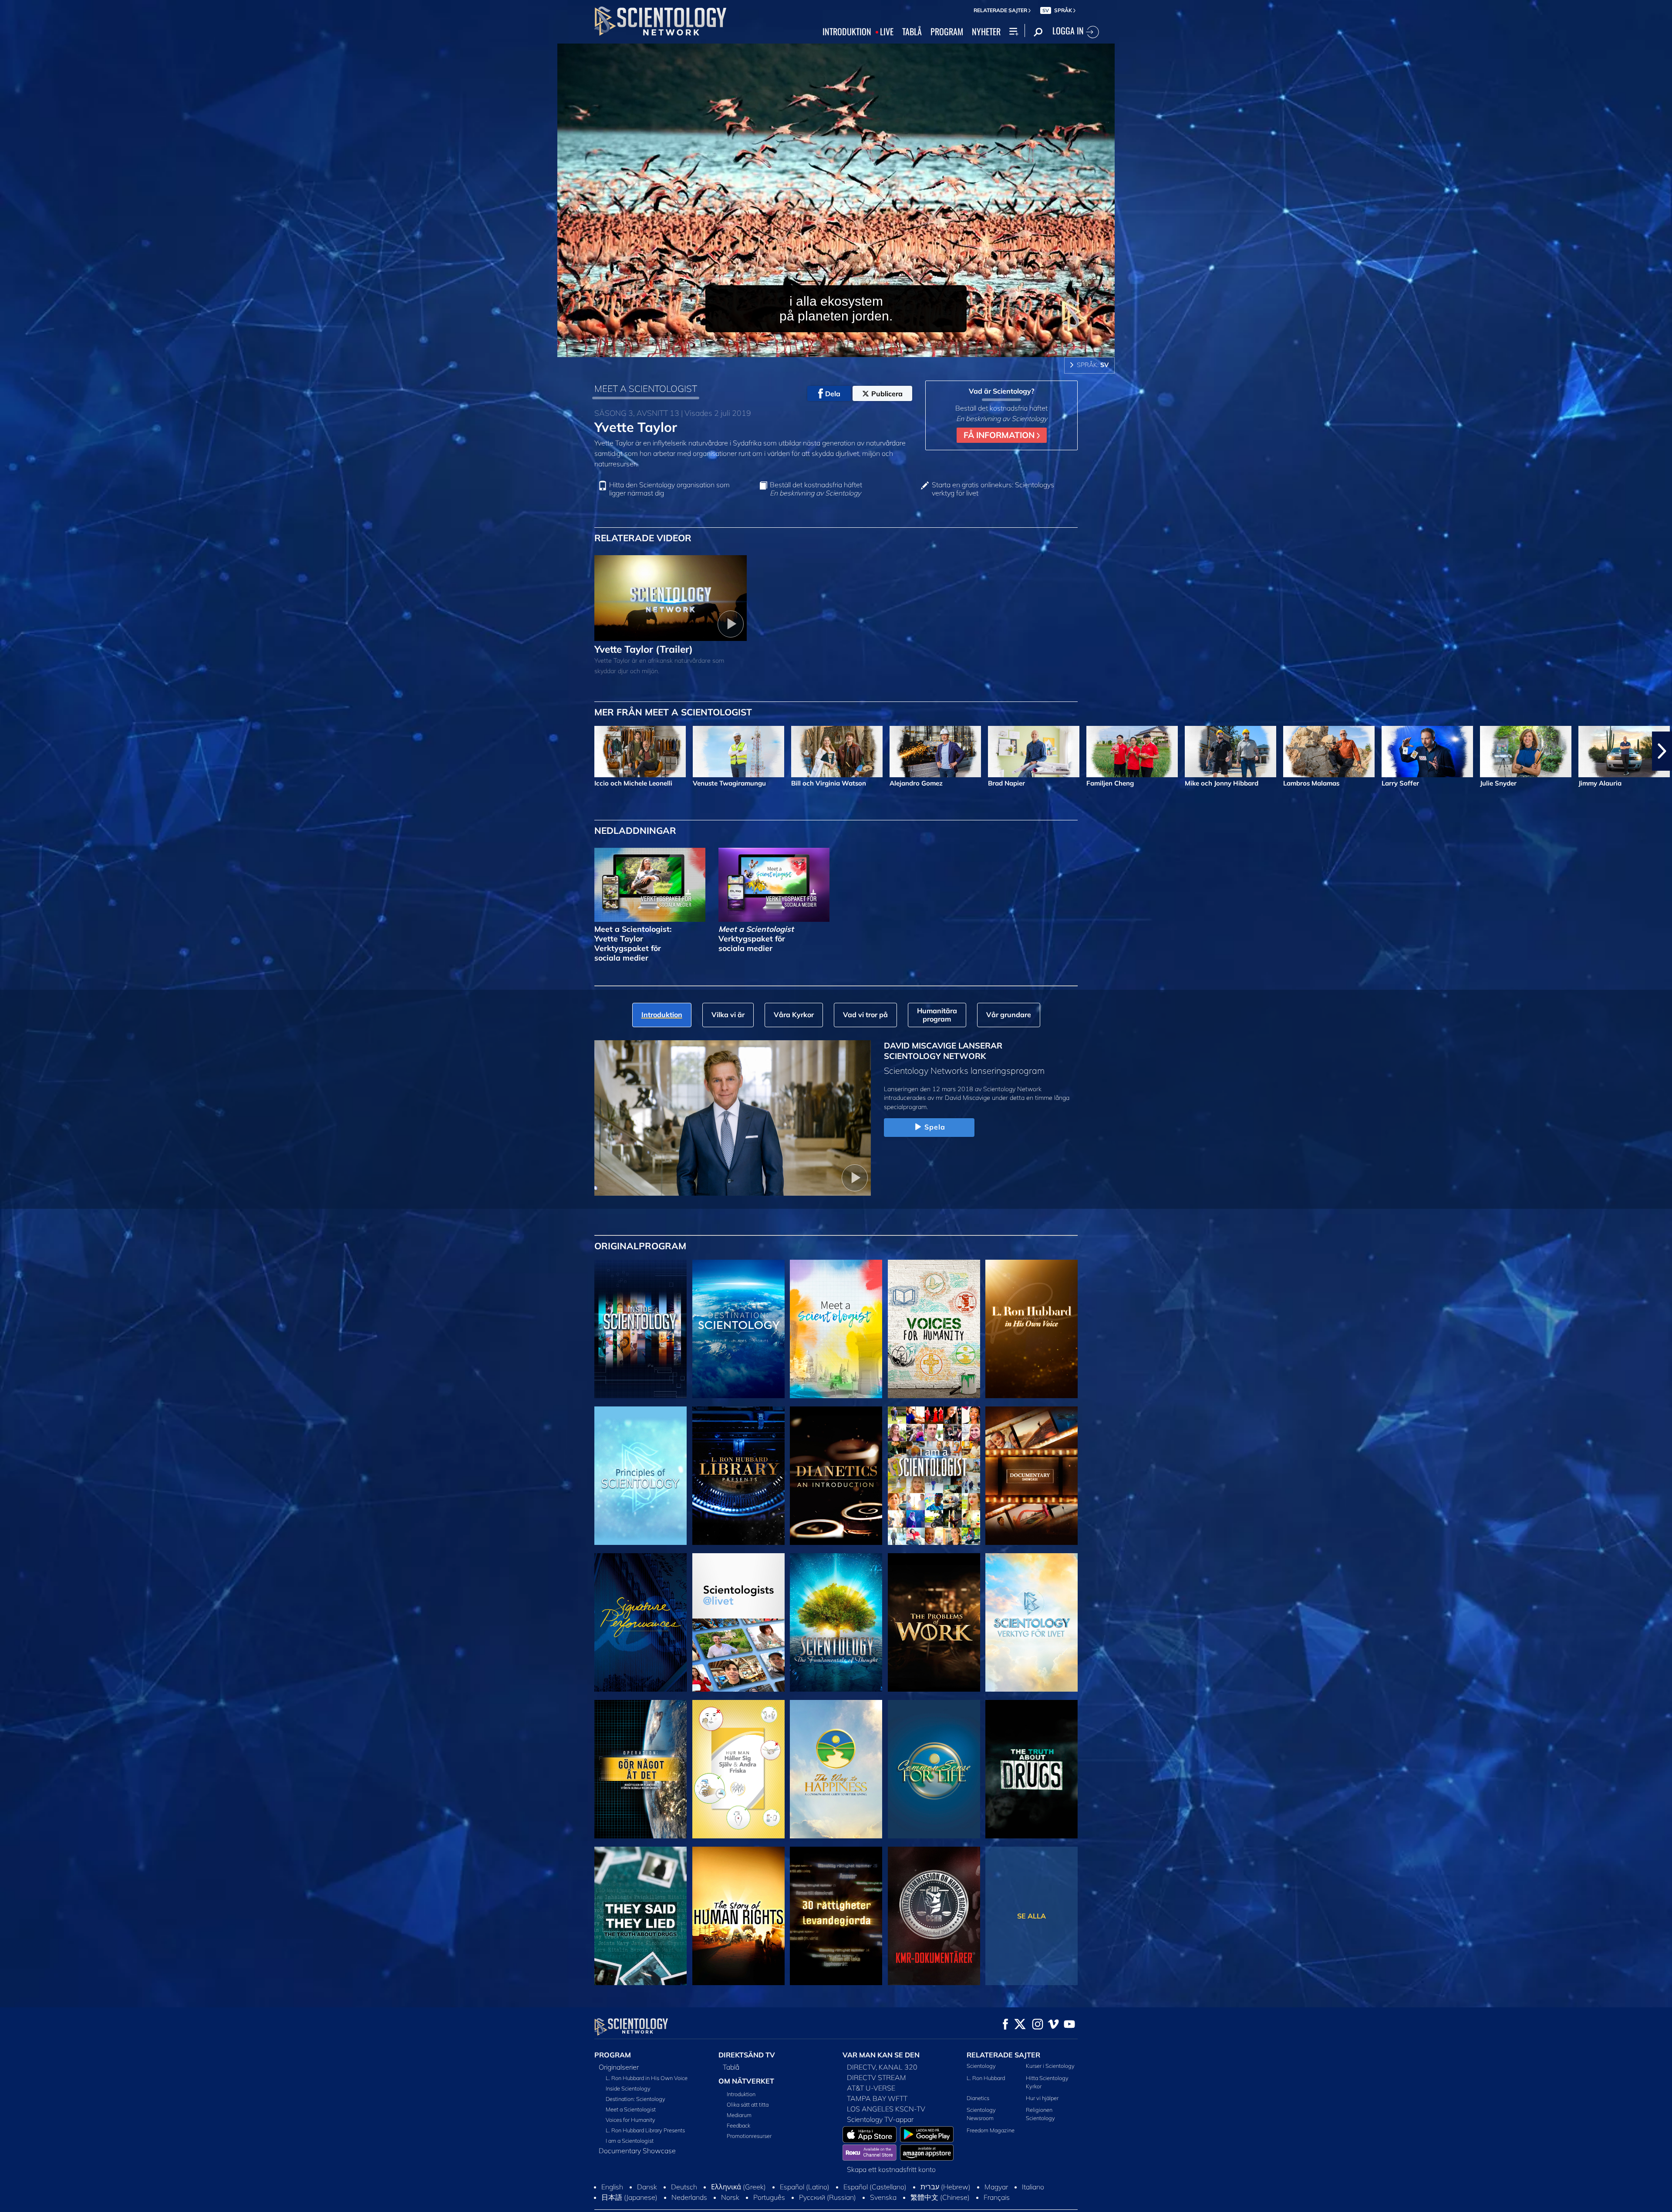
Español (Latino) (805, 2187)
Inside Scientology (628, 2088)
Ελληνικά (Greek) (738, 2187)
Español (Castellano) (875, 2187)
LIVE (887, 32)
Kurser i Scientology (1050, 2066)
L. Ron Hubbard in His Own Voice (647, 2078)
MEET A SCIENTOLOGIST (646, 388)
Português (769, 2197)
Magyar (996, 2187)
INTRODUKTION (847, 32)
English (612, 2187)
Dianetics (978, 2098)
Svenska (883, 2197)
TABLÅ (912, 32)
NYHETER (986, 32)
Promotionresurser (749, 2136)
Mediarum (739, 2115)
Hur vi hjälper (1042, 2098)
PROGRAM (947, 32)
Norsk (730, 2197)
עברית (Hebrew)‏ (946, 2187)
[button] (10, 751)
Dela (833, 394)
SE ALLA (1032, 1916)
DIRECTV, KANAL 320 (882, 2067)
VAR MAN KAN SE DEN (881, 2055)
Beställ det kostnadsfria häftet (816, 489)
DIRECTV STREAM (876, 2077)
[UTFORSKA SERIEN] (640, 1329)
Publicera (887, 394)
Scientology (981, 2066)
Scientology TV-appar (880, 2119)
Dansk (647, 2187)
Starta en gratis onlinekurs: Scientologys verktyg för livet (993, 489)
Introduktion (741, 2094)
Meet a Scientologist (631, 2109)
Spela (935, 1127)
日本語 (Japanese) (629, 2197)
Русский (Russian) (828, 2197)
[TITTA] (640, 1476)
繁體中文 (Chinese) (940, 2197)
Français (997, 2197)
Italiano (1033, 2187)
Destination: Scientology (635, 2099)
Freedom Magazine (991, 2130)
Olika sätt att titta (748, 2104)
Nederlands (689, 2197)
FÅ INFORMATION (1000, 435)
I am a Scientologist (630, 2141)
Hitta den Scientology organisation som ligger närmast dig (669, 489)
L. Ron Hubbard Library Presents (645, 2130)
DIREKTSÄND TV (747, 2055)
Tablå (731, 2067)
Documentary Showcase (637, 2151)
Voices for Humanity (630, 2120)
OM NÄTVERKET (746, 2081)
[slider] (855, 349)
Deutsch (684, 2187)
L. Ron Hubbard (986, 2078)
